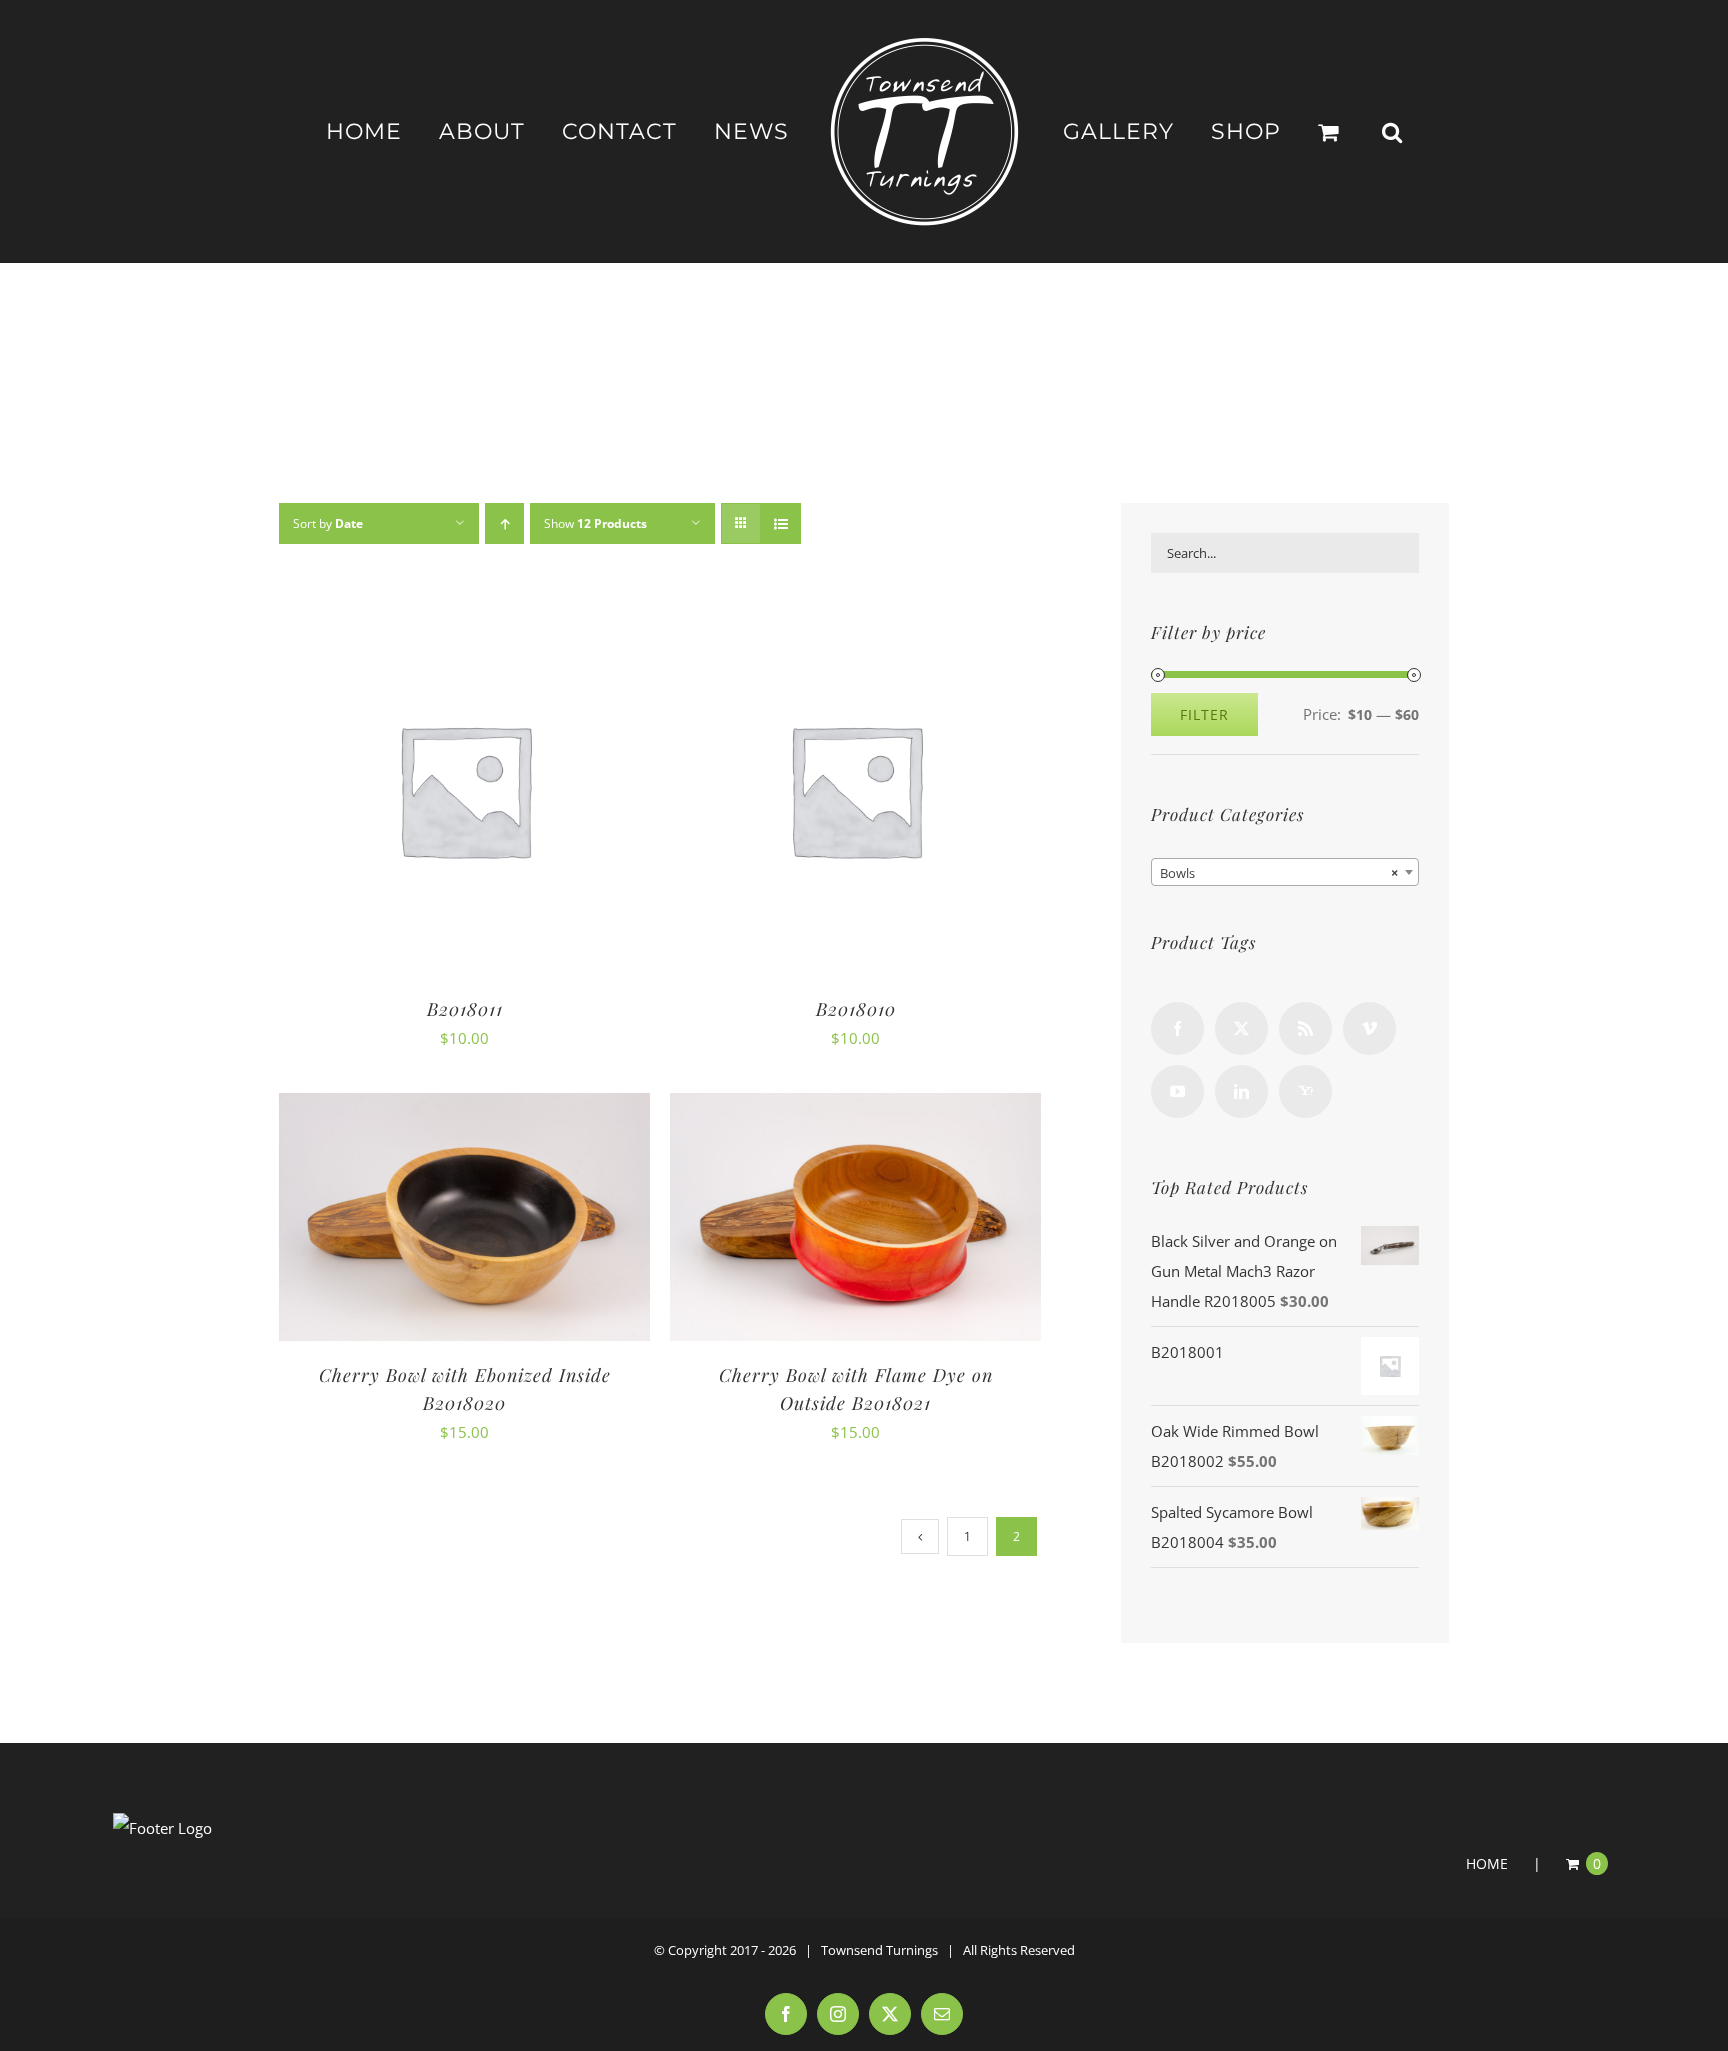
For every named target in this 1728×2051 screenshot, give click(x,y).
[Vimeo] (1369, 1028)
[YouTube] (1177, 1091)
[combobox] (1285, 872)
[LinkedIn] (1241, 1091)
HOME (1487, 1863)
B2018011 (465, 1009)
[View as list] (780, 523)
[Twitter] (1241, 1028)
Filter (1204, 714)
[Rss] (1305, 1028)
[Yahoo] (1305, 1091)
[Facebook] (1177, 1028)
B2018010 (856, 1009)
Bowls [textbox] (1279, 873)
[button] (1331, 132)
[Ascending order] (504, 523)
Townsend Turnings (879, 1950)
